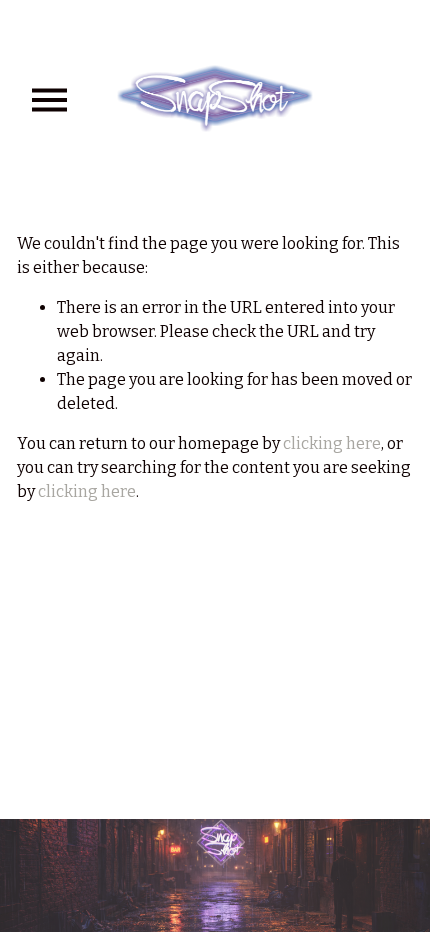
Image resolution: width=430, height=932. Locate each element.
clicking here (332, 443)
